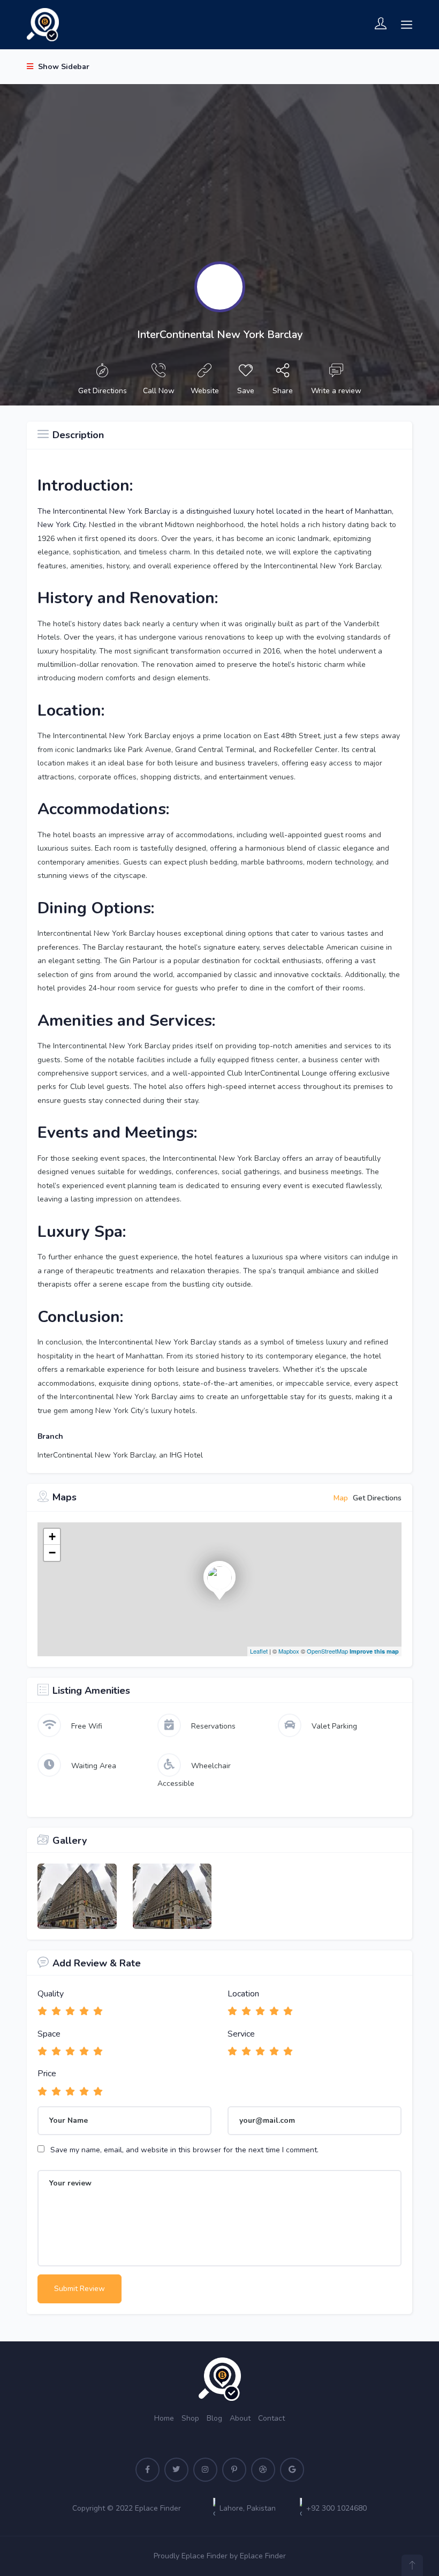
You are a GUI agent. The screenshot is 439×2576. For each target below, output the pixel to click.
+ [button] (52, 1537)
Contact (271, 2418)
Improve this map (374, 1651)
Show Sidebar (63, 67)
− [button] (52, 1553)
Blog (214, 2418)
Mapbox (289, 1651)
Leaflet (259, 1651)
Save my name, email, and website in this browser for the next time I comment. (184, 2150)
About (240, 2418)
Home (164, 2418)
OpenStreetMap (327, 1651)
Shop (190, 2418)
